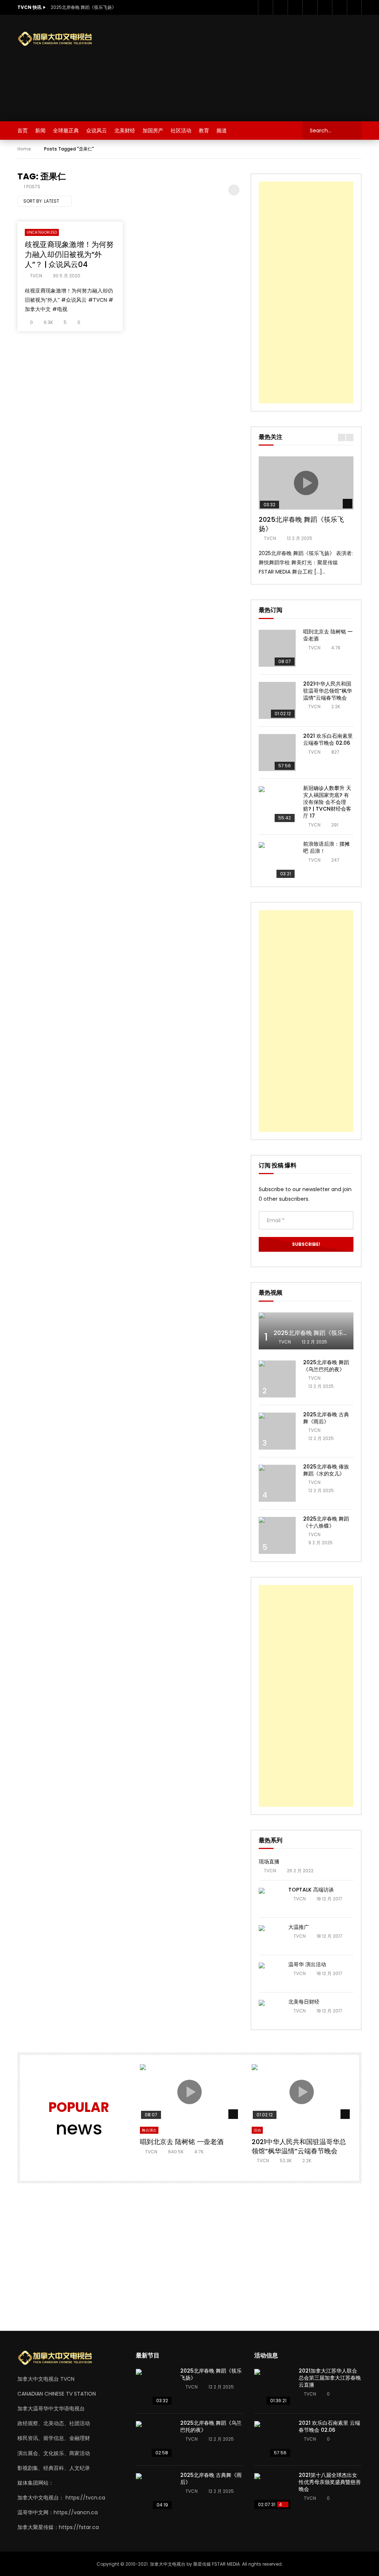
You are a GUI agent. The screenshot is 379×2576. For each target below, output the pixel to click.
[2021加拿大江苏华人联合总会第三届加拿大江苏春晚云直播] (273, 2387)
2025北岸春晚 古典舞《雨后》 (326, 1418)
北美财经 (125, 131)
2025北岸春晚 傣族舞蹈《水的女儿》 (326, 1470)
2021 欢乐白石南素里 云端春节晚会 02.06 (328, 739)
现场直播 (269, 1862)
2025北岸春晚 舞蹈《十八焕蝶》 (326, 1522)
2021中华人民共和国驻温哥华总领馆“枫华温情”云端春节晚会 (328, 691)
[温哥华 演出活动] (270, 1974)
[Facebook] (265, 7)
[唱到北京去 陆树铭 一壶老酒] (277, 648)
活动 (257, 2130)
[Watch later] (325, 7)
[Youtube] (295, 7)
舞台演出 (149, 2130)
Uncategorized (42, 232)
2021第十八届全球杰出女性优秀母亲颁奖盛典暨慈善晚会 (330, 2482)
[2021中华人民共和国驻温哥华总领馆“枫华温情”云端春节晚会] (277, 700)
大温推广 (299, 1927)
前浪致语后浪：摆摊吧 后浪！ (326, 847)
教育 (204, 131)
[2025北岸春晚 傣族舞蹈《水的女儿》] (277, 1483)
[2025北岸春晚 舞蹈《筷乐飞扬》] (154, 2387)
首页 (23, 131)
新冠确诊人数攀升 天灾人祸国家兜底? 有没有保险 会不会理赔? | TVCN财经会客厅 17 (327, 802)
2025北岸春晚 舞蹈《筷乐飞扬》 (83, 7)
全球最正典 (66, 131)
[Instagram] (310, 7)
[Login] (354, 7)
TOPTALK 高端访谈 (311, 1890)
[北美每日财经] (270, 2011)
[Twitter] (280, 7)
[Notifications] (339, 7)
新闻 (40, 131)
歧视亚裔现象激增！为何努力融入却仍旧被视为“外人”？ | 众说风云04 (69, 254)
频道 (222, 131)
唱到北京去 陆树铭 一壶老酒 (328, 635)
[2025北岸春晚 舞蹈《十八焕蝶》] (277, 1535)
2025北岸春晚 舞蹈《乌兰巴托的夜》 (326, 1366)
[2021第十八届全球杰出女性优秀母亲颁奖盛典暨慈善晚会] (273, 2492)
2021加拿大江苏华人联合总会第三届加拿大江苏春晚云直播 (330, 2378)
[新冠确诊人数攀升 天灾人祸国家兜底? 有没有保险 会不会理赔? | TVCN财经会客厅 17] (277, 805)
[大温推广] (270, 1936)
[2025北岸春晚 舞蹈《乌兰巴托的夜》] (277, 1379)
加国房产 (153, 131)
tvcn (36, 276)
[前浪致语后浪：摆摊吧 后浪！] (277, 861)
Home (24, 149)
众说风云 (97, 131)
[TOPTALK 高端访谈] (270, 1899)
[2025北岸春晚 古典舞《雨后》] (277, 1431)
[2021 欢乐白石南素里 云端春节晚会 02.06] (277, 753)
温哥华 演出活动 (307, 1964)
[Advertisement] (257, 67)
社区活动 (181, 131)
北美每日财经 (304, 2002)
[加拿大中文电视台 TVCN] (58, 39)
